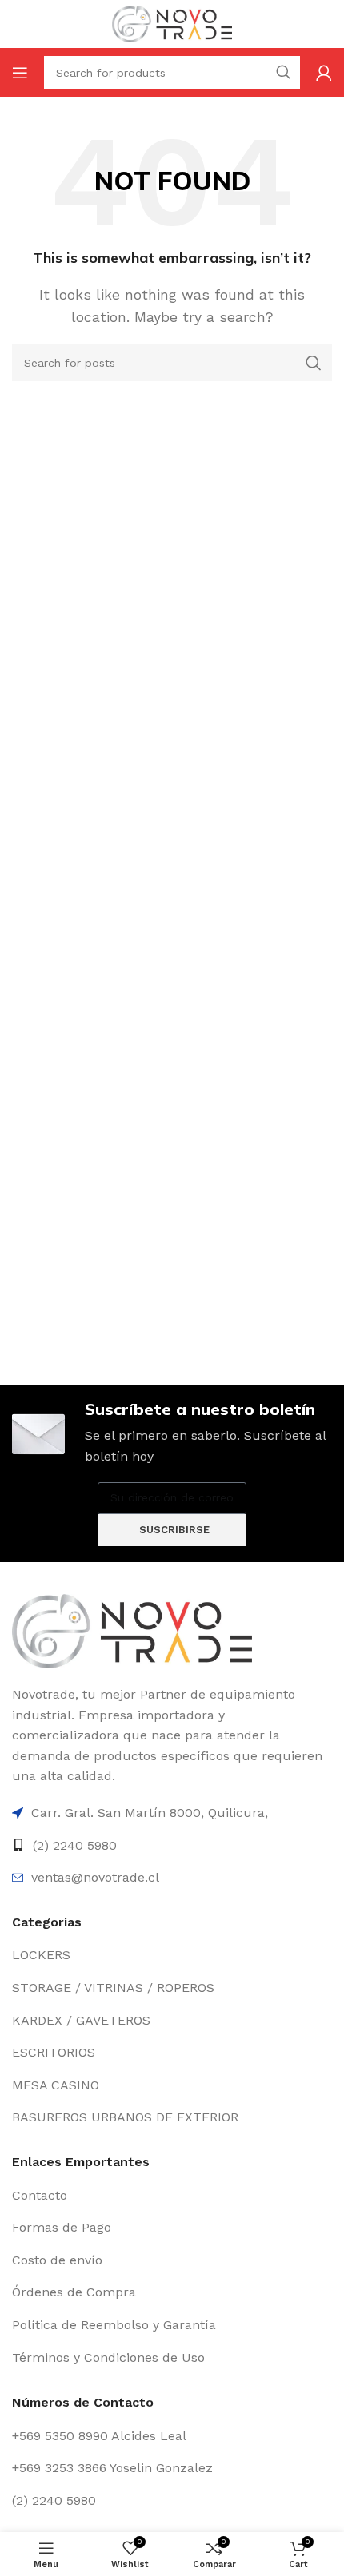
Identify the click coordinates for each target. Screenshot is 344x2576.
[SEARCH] (314, 363)
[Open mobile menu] (20, 73)
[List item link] (172, 1813)
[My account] (324, 73)
